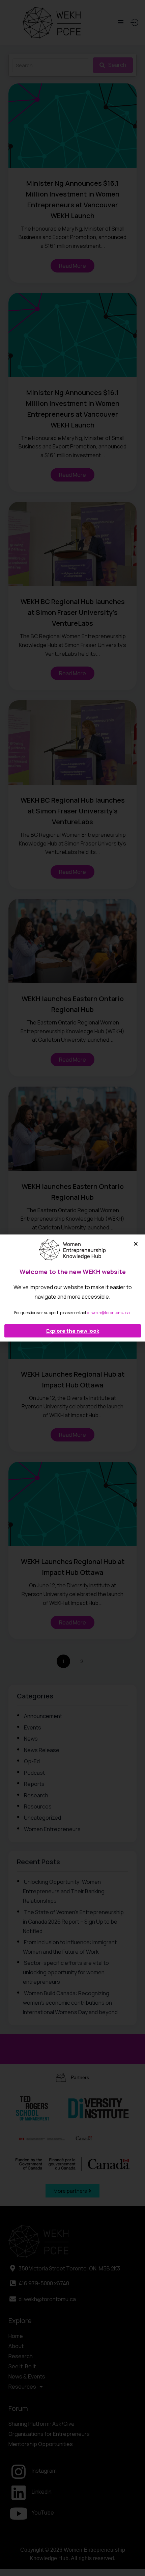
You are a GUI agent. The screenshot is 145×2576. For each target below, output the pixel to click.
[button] (136, 1244)
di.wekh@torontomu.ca (108, 1313)
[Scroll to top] (134, 2557)
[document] (72, 1288)
